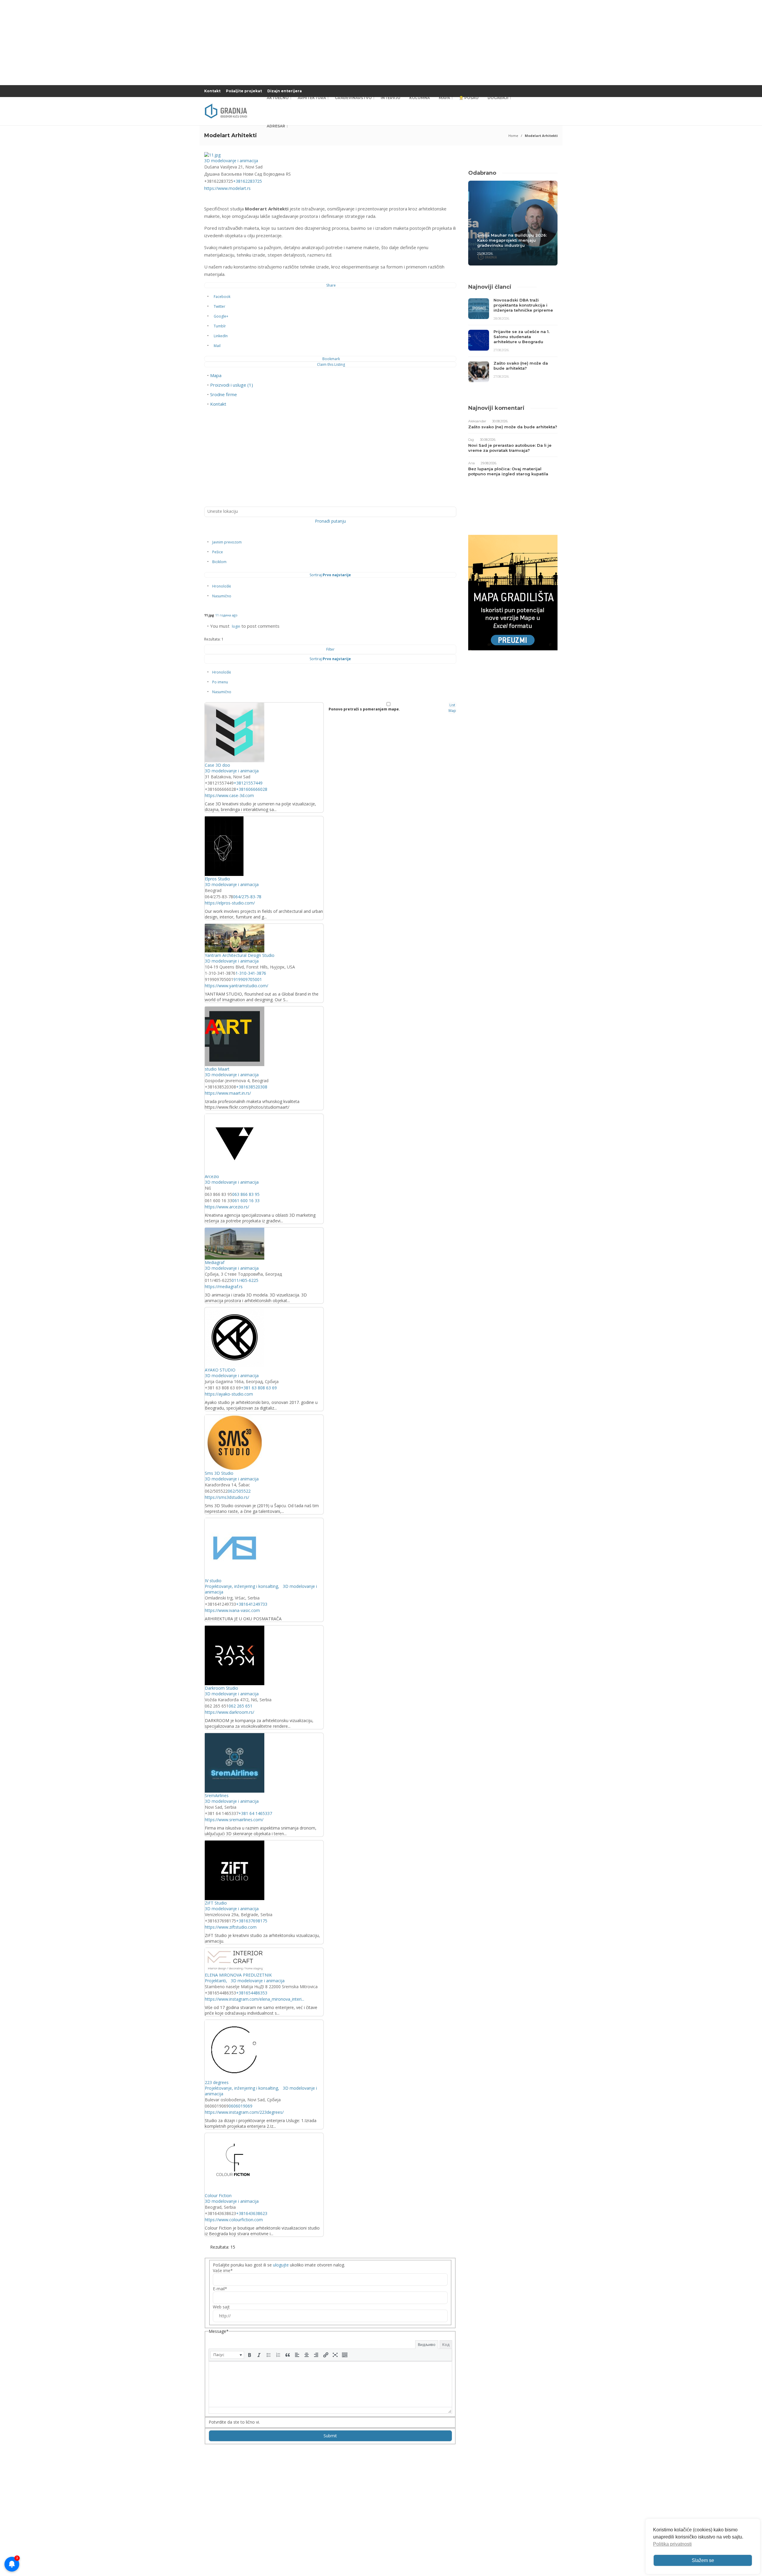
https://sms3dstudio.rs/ (227, 1497)
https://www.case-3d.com (229, 795)
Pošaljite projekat (244, 91)
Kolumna (420, 98)
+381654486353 (252, 1993)
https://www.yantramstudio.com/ (236, 986)
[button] (227, 2355)
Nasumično (222, 596)
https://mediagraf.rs (224, 1287)
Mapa (444, 98)
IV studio (213, 1581)
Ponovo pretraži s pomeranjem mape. (364, 709)
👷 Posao (469, 98)
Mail (217, 346)
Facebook (222, 297)
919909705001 (248, 979)
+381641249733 (252, 1604)
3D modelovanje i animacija (231, 161)
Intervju (391, 98)
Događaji (498, 98)
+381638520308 (252, 1087)
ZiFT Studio (216, 1903)
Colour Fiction (218, 2195)
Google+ (221, 316)
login (236, 626)
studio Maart (217, 1069)
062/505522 (239, 1491)
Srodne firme (224, 394)
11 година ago (226, 615)
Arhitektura (312, 98)
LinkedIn (221, 336)
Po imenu (220, 682)
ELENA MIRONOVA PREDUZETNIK (238, 1975)
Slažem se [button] (703, 2560)
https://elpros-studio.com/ (230, 903)
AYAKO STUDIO (220, 1370)
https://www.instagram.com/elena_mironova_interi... (254, 1999)
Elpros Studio (217, 879)
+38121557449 (248, 783)
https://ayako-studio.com (229, 1394)
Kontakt (212, 91)
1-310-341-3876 (251, 973)
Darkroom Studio (221, 1688)
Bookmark (331, 359)
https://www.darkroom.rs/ (229, 1712)
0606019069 (241, 2106)
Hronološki (222, 586)
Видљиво (427, 2344)
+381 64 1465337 (255, 1813)
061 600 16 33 (246, 1200)
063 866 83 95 (246, 1194)
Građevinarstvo (353, 98)
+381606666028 (252, 789)
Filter (330, 649)
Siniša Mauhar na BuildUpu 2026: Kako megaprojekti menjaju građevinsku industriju (512, 240)
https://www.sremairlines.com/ (234, 1820)
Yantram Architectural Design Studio (240, 955)
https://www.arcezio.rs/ (227, 1207)
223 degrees (217, 2082)
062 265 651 (241, 1706)
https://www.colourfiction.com (234, 2220)
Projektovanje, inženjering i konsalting (241, 1586)
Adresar (276, 126)
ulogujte (281, 2265)
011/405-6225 (245, 1280)
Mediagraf (215, 1262)
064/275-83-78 (247, 897)
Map (452, 711)
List (452, 705)
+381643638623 (252, 2213)
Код (446, 2344)
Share (331, 285)
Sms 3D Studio (219, 1473)
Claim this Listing (331, 364)
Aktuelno (278, 98)
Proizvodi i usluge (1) (232, 385)
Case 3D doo (217, 765)
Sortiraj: (330, 575)
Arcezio (212, 1176)
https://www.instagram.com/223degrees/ (244, 2112)
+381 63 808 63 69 (259, 1388)
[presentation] (227, 2355)
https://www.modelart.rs (227, 188)
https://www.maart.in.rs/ (228, 1093)
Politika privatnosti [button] (672, 2544)
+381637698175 (252, 1921)
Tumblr (220, 326)
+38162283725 (248, 181)
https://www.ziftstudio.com (231, 1927)
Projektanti (215, 1981)
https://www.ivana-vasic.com (232, 1610)
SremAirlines (217, 1795)
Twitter (220, 306)
